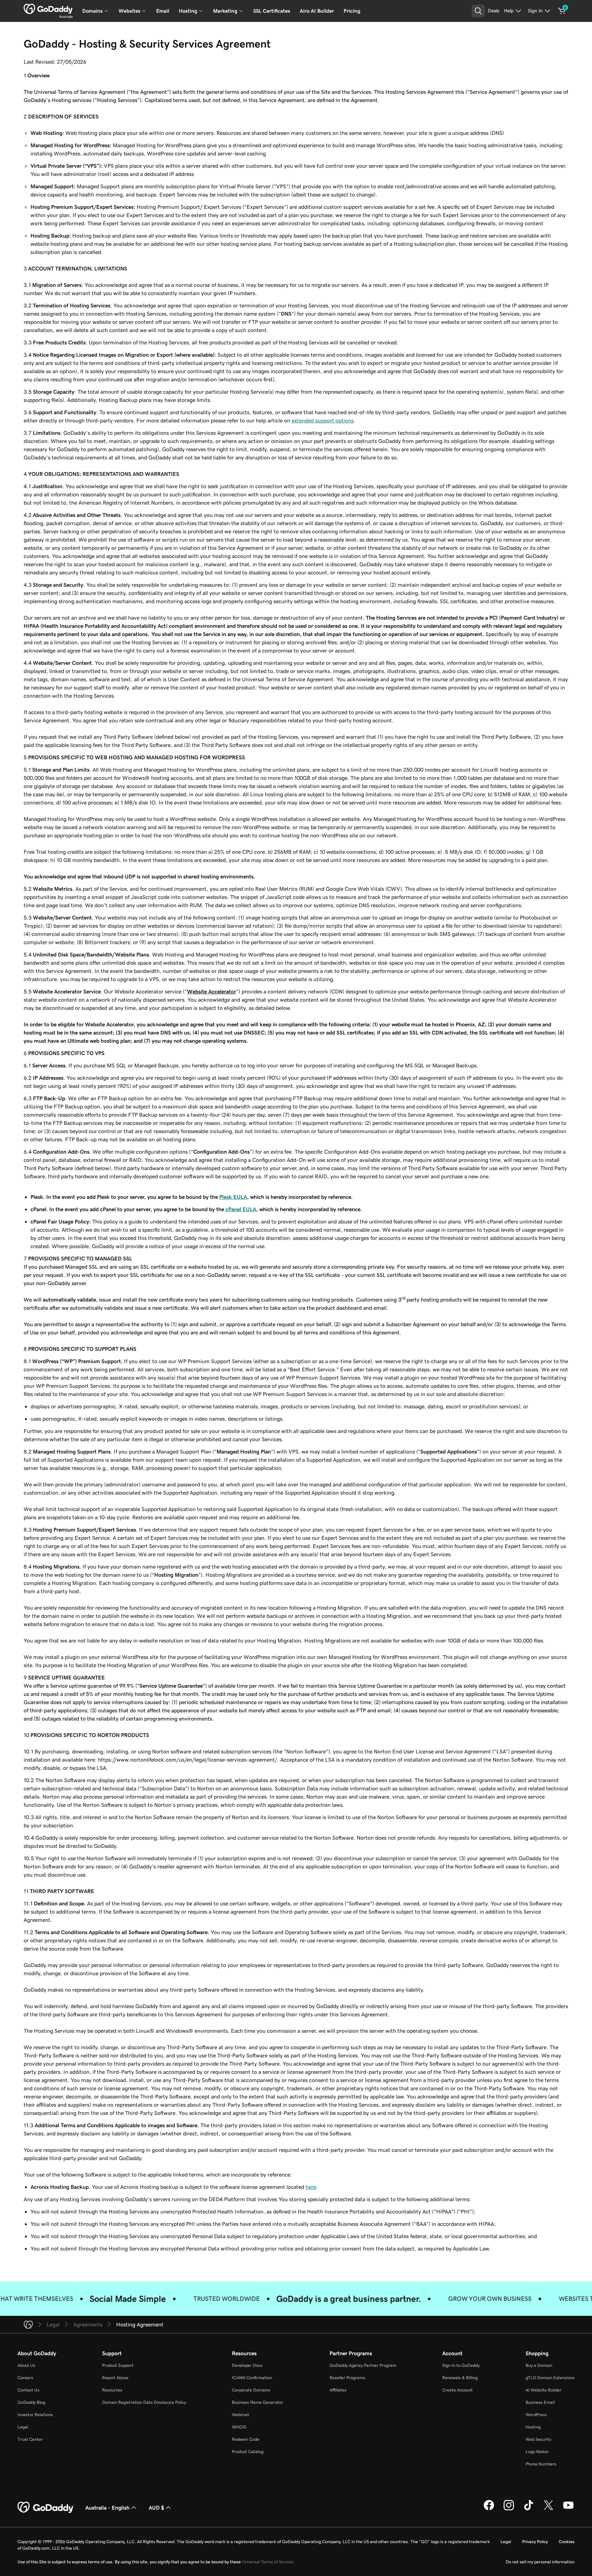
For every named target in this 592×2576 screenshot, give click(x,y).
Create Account (458, 2390)
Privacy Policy (535, 2542)
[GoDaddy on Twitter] (548, 2509)
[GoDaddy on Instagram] (509, 2509)
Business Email (540, 2402)
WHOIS (239, 2427)
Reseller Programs (347, 2378)
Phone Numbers (541, 2464)
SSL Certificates (272, 11)
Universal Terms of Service (267, 2562)
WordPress (536, 2415)
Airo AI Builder (317, 11)
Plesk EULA (233, 1197)
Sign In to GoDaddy (461, 2365)
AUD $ (156, 2508)
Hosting (533, 2427)
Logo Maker (537, 2452)
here (311, 2187)
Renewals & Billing (460, 2378)
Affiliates (338, 2390)
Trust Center (30, 2439)
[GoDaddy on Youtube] (568, 2509)
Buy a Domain (539, 2365)
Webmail (241, 2415)
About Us (26, 2365)
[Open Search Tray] (478, 11)
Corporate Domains (251, 2390)
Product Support (118, 2365)
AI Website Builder (544, 2390)
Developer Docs (247, 2365)
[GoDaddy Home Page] (46, 2508)
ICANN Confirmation (252, 2378)
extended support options (323, 420)
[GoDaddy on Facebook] (489, 2509)
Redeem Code (246, 2439)
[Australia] (48, 9)
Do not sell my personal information (540, 2562)
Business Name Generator (258, 2402)
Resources (112, 2390)
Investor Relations (35, 2415)
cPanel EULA (241, 1209)
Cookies (567, 2542)
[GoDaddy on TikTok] (529, 2509)
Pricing (352, 11)
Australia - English (107, 2508)
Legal (23, 2427)
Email (163, 11)
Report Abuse (115, 2378)
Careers (25, 2378)
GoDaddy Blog (31, 2402)
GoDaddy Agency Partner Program (363, 2365)
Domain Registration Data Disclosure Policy (144, 2402)
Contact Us (28, 2390)
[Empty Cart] (562, 11)
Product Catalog (248, 2452)
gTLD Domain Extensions (550, 2378)
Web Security (538, 2439)
